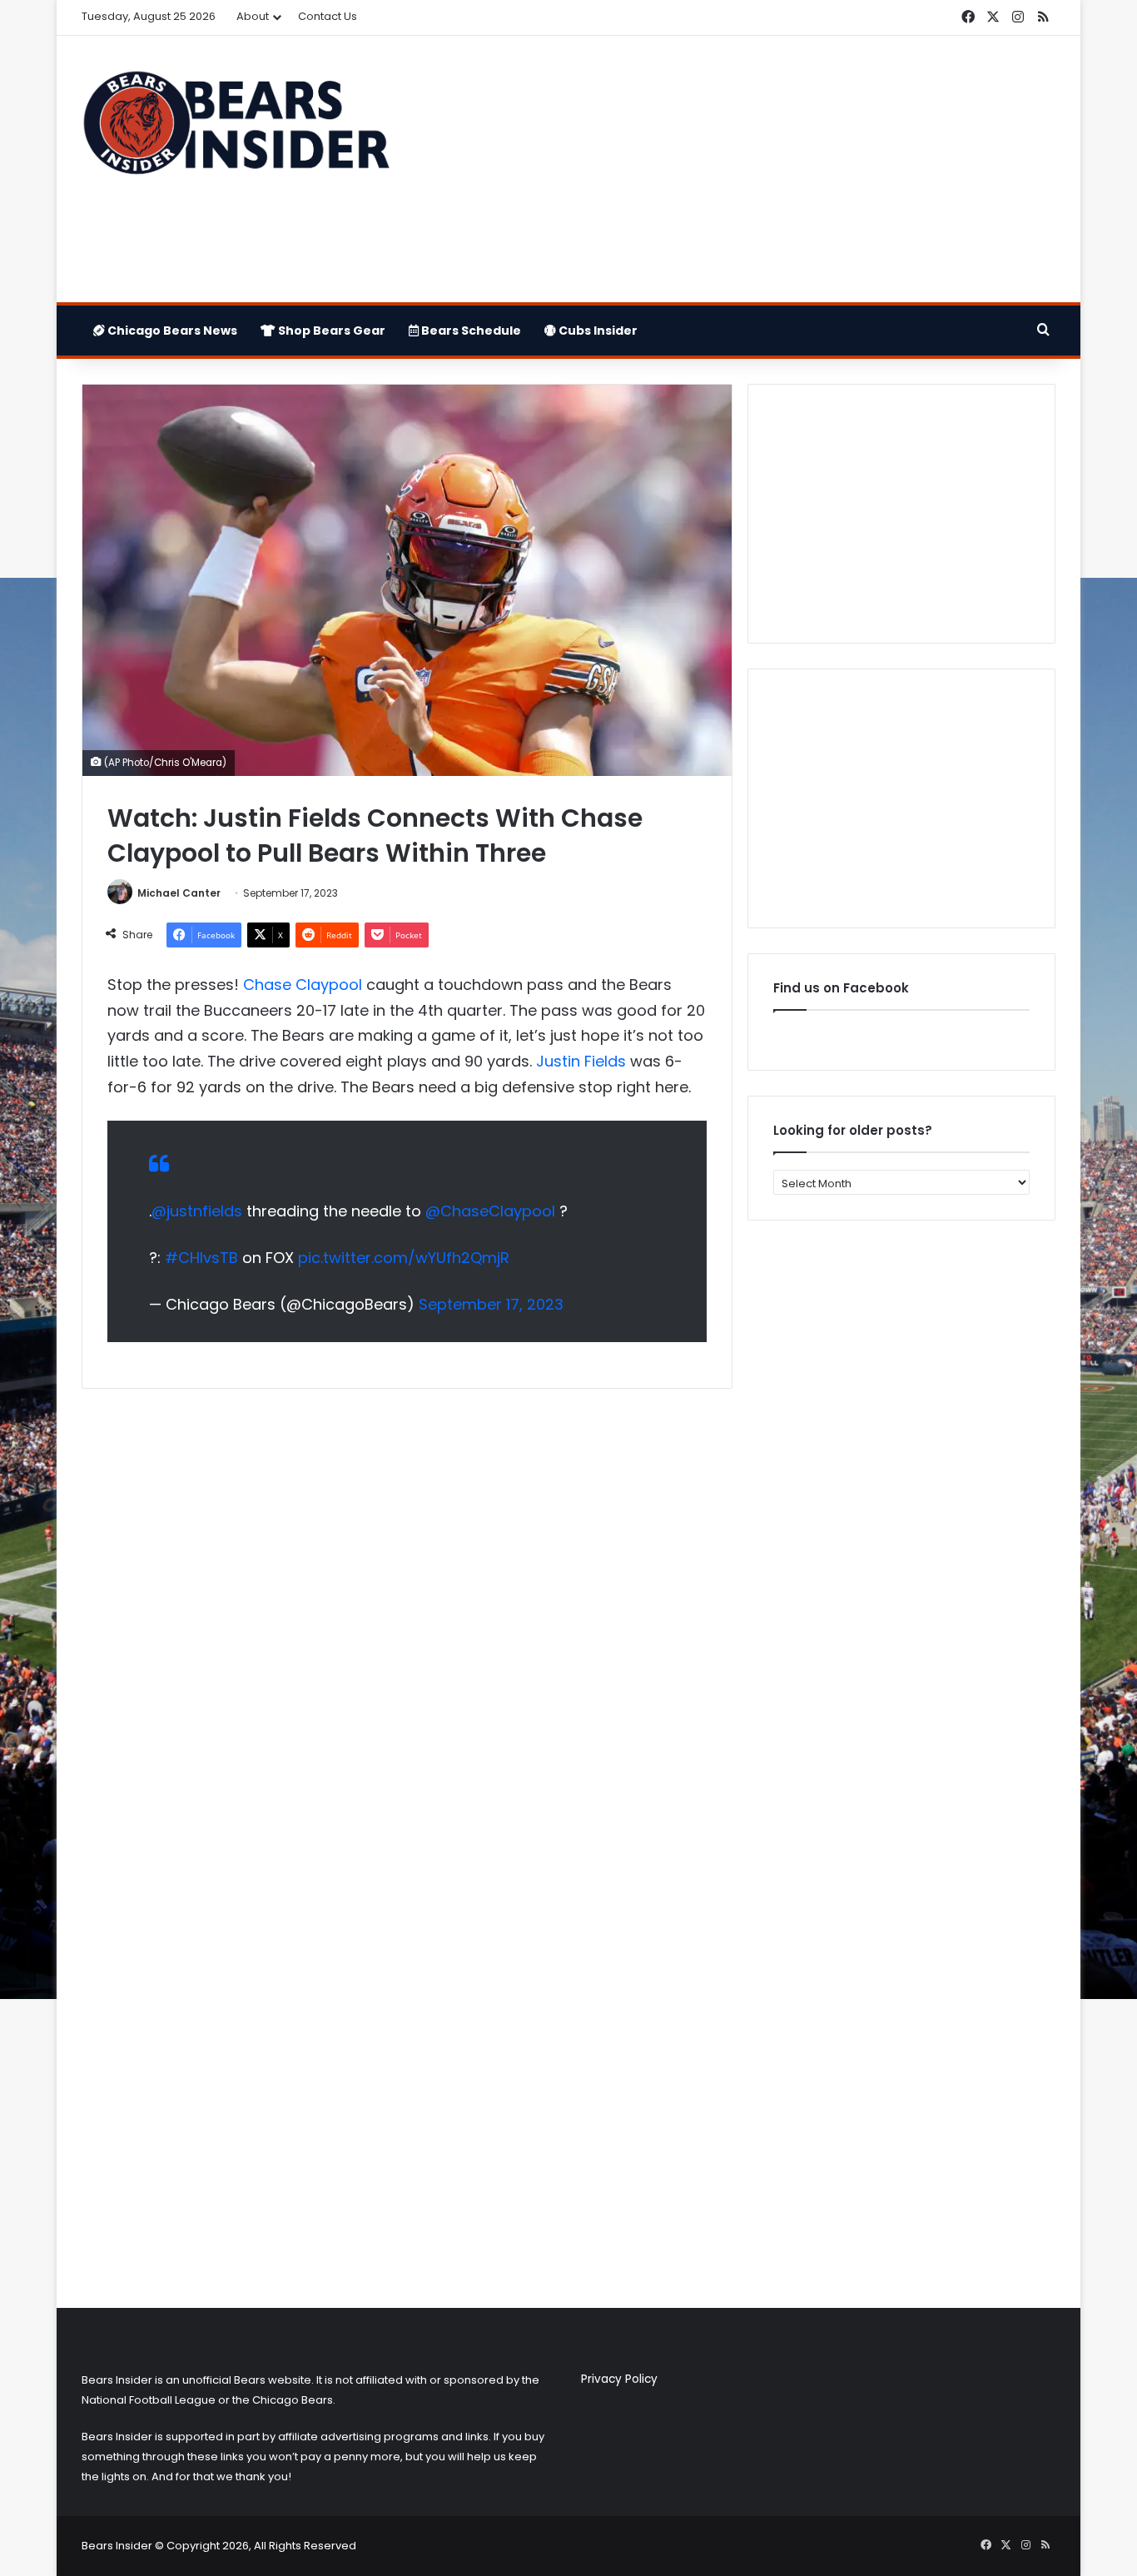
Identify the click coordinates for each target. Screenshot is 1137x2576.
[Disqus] (407, 1622)
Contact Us (328, 16)
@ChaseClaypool (490, 1211)
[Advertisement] (735, 169)
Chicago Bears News (171, 331)
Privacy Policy (619, 2379)
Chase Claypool (303, 985)
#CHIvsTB (201, 1258)
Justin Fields (581, 1061)
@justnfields (197, 1211)
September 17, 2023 (491, 1304)
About (253, 16)
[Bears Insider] (236, 130)
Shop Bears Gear (330, 331)
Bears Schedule (470, 331)
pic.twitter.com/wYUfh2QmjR (404, 1258)
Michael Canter (179, 893)
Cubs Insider (597, 331)
